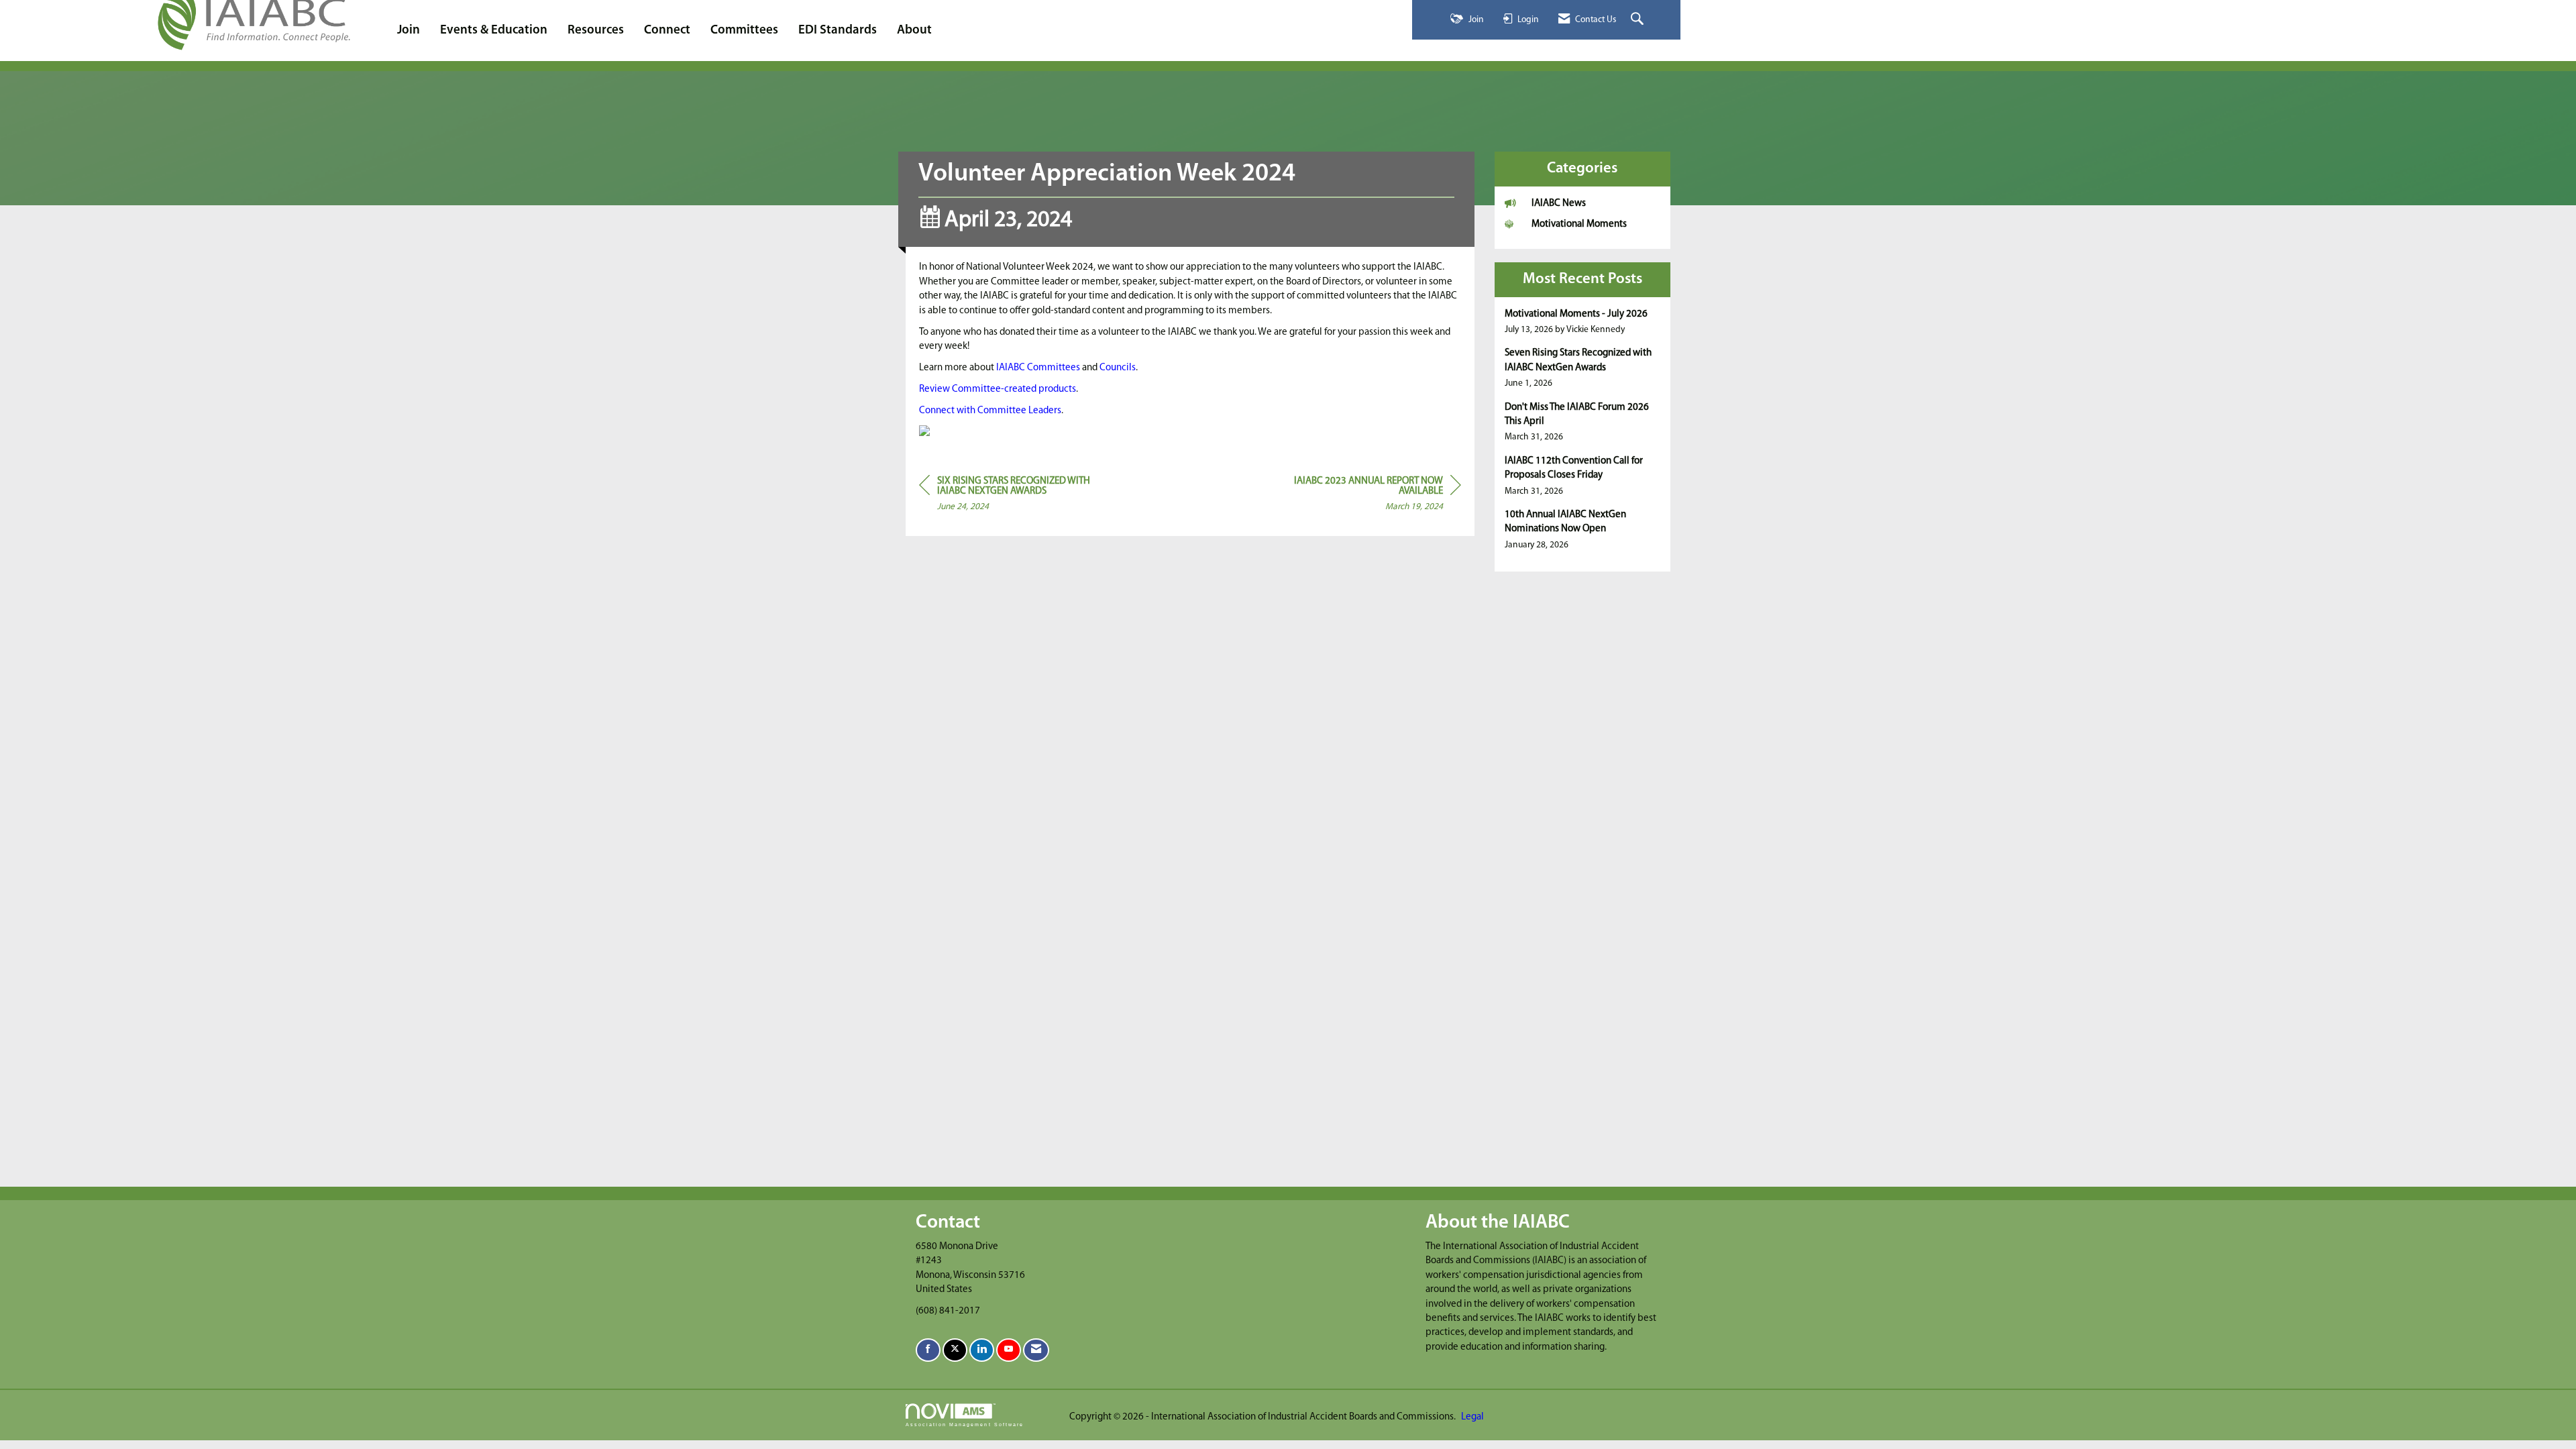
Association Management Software (965, 1425)
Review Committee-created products (998, 389)
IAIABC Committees (1038, 368)
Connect (667, 31)
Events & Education (494, 31)
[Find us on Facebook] (928, 1350)
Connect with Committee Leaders (990, 411)
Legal (1472, 1417)
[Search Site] (1639, 20)
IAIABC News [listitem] (1559, 204)
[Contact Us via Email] (1036, 1350)
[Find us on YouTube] (1009, 1350)
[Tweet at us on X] (955, 1350)
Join (409, 31)
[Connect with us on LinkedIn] (982, 1350)
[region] (1360, 496)
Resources (596, 31)
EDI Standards (838, 31)
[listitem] (1583, 322)
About (914, 31)
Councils (1118, 368)
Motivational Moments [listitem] (1579, 224)
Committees (744, 31)
